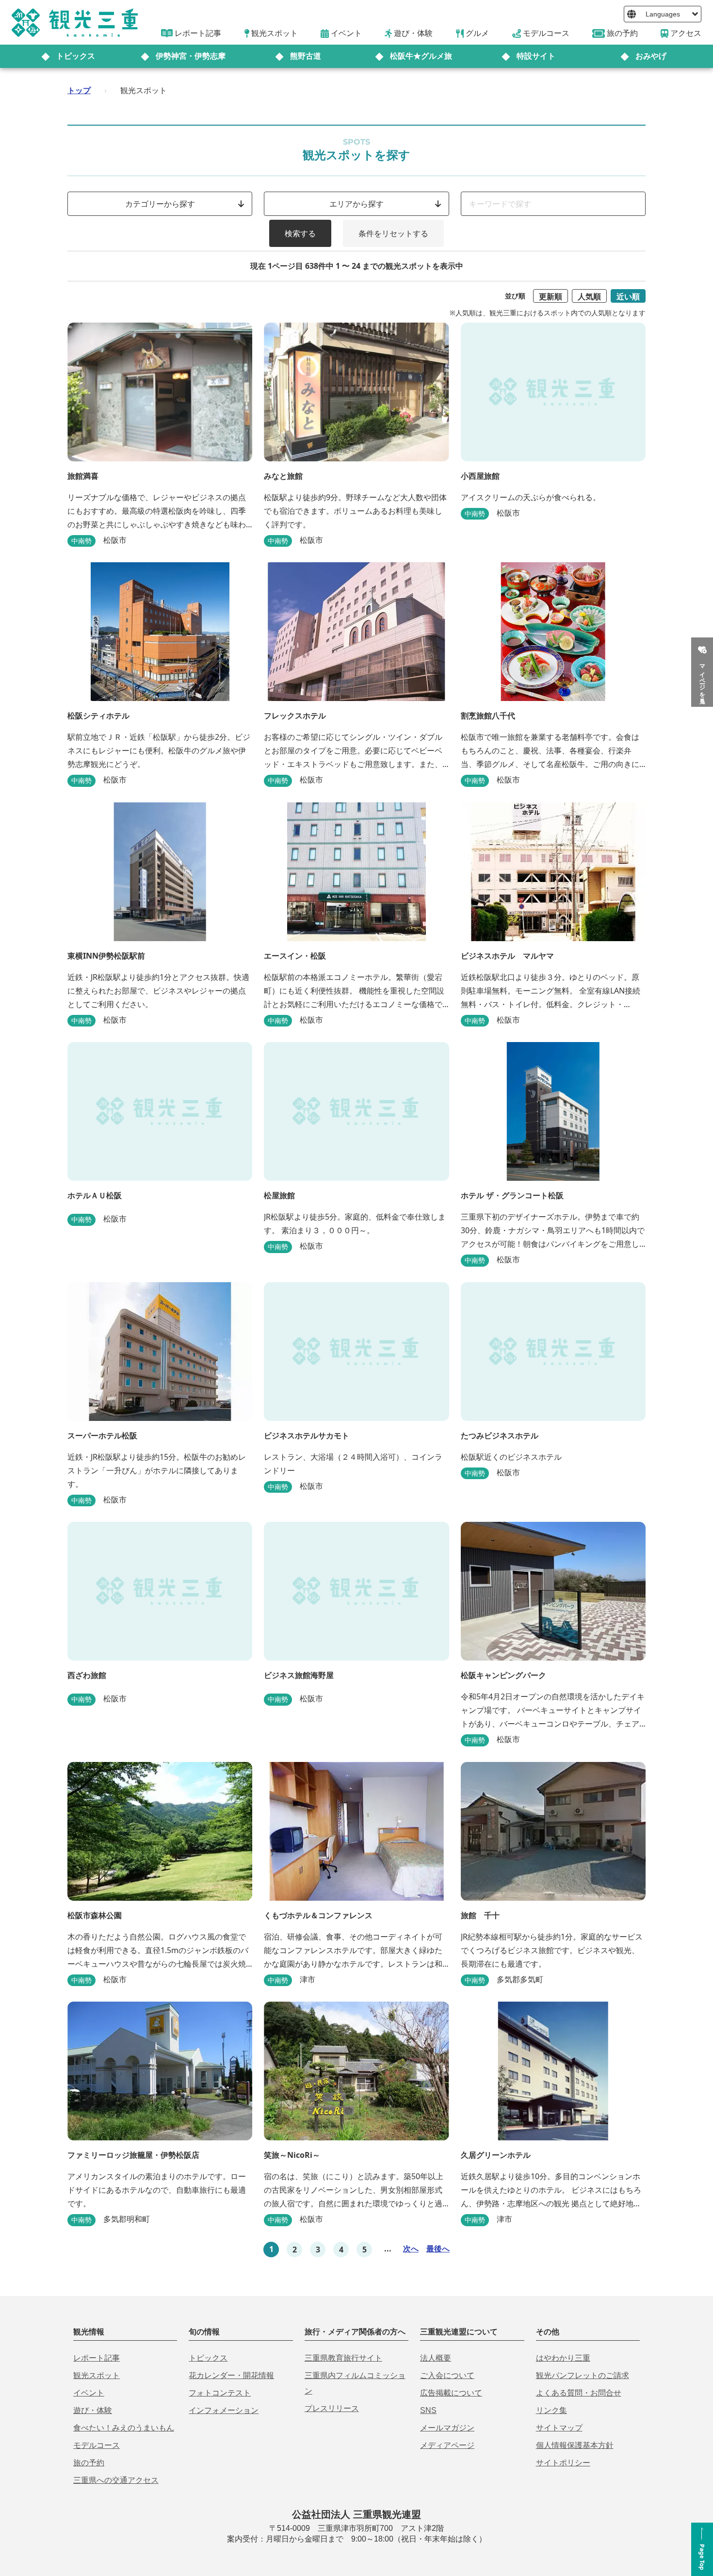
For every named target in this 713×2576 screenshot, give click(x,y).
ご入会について (447, 2375)
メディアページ (447, 2445)
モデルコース (97, 2445)
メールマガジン (447, 2428)
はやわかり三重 (563, 2358)
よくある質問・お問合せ (579, 2393)
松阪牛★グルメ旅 (421, 56)
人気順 (589, 296)
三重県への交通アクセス (116, 2480)
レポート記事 (97, 2358)
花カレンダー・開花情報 (231, 2375)
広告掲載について (451, 2393)
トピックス (76, 56)
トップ (79, 90)
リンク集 (551, 2410)
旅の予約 (89, 2463)
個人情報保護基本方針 (575, 2445)
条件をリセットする (393, 233)
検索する (300, 233)
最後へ (438, 2249)
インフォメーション (224, 2410)
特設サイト (536, 56)
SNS (428, 2410)
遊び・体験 (93, 2410)
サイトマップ (559, 2428)
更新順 (551, 296)
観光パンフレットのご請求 (583, 2375)
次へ (411, 2249)
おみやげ (651, 56)
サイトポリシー (563, 2463)
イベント (89, 2393)
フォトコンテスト (220, 2393)
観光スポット (97, 2375)
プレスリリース (332, 2408)
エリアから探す (356, 204)
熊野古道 (306, 56)
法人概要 (436, 2358)
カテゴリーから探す (160, 204)
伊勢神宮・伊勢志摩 (191, 56)
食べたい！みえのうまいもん (124, 2428)
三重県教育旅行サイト (343, 2358)
